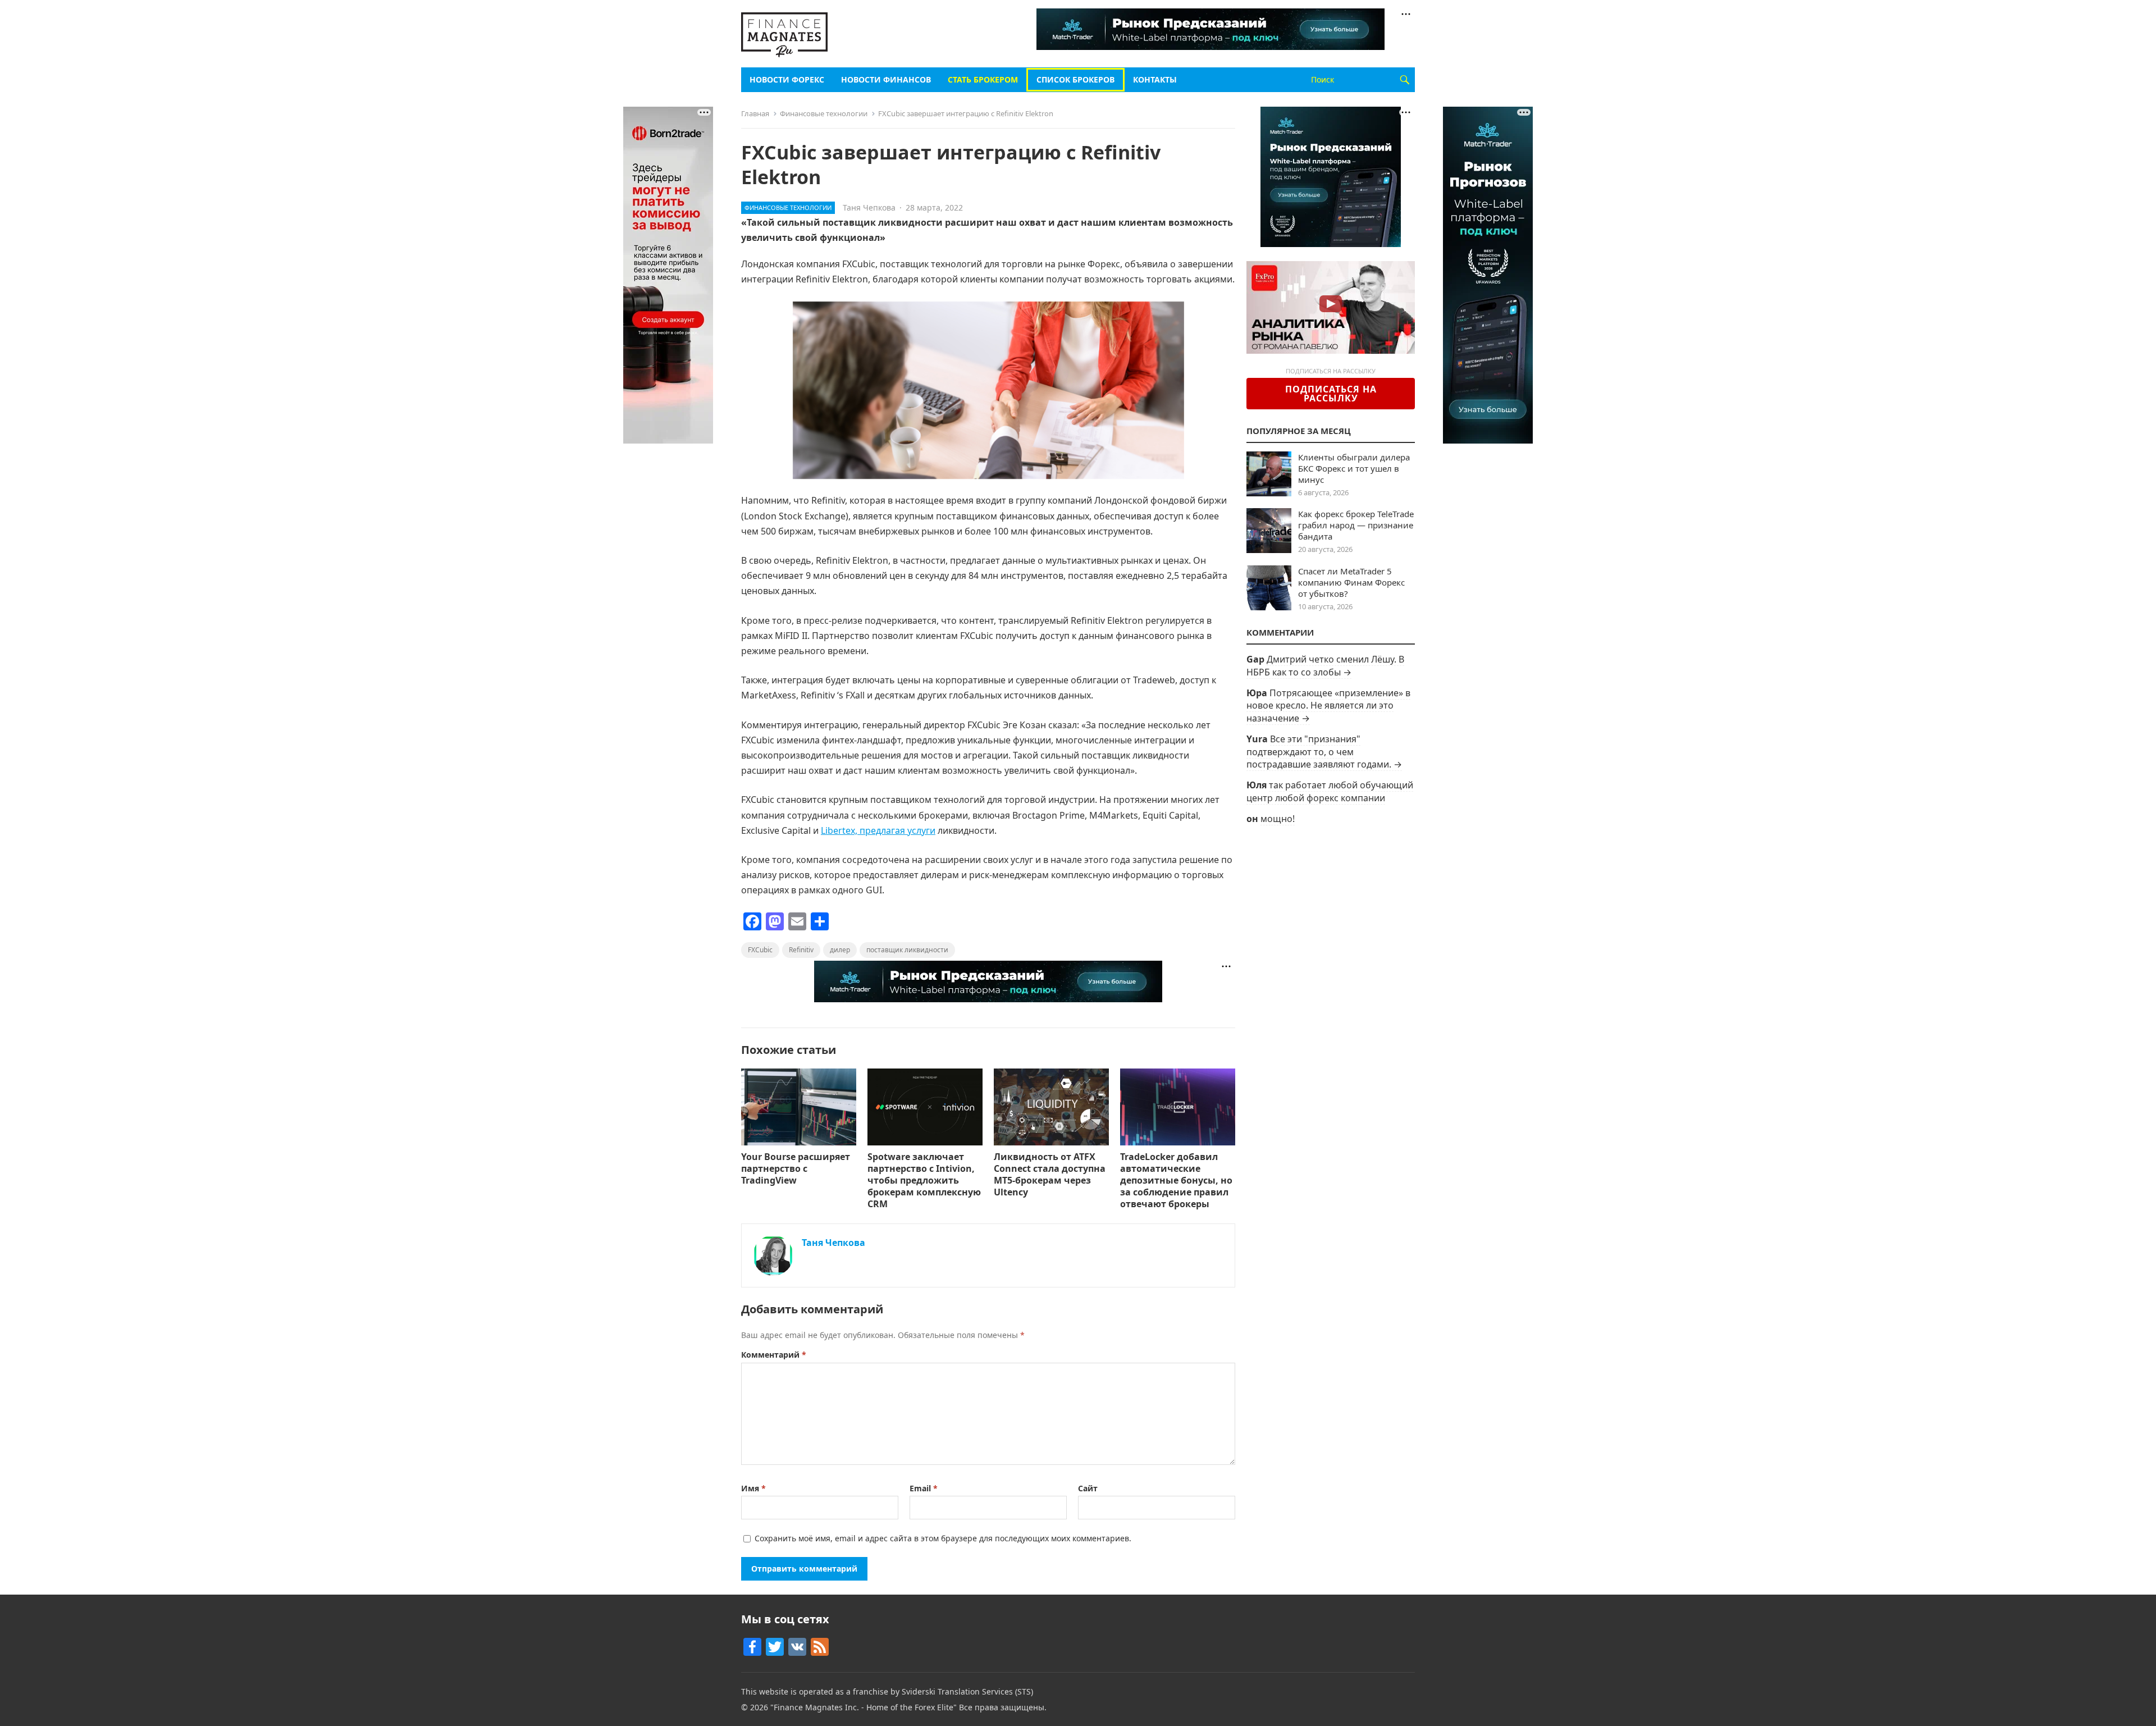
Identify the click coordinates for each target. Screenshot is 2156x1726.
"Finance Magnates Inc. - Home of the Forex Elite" (864, 1707)
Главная (755, 113)
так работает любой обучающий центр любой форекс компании (1330, 791)
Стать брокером (983, 79)
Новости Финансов (886, 79)
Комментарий (774, 1355)
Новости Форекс (787, 79)
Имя (753, 1488)
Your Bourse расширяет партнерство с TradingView (796, 1168)
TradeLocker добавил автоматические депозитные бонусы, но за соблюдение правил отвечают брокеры (1176, 1180)
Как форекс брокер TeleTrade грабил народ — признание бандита (1356, 525)
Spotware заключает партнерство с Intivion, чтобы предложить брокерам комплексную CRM (924, 1180)
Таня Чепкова (869, 207)
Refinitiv (801, 950)
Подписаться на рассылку (1331, 394)
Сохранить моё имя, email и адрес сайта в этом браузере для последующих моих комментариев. (943, 1538)
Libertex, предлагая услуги (878, 830)
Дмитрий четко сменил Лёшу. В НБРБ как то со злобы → (1325, 665)
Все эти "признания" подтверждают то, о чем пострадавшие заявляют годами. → (1324, 752)
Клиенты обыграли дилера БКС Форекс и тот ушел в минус (1354, 468)
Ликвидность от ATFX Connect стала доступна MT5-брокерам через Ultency (1050, 1174)
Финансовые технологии (824, 113)
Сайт (1088, 1488)
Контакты (1155, 79)
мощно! (1278, 819)
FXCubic (760, 950)
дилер (840, 950)
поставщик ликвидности (907, 950)
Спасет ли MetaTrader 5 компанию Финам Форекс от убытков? (1351, 582)
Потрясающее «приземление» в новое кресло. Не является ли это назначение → (1328, 706)
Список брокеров (1075, 79)
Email (924, 1488)
